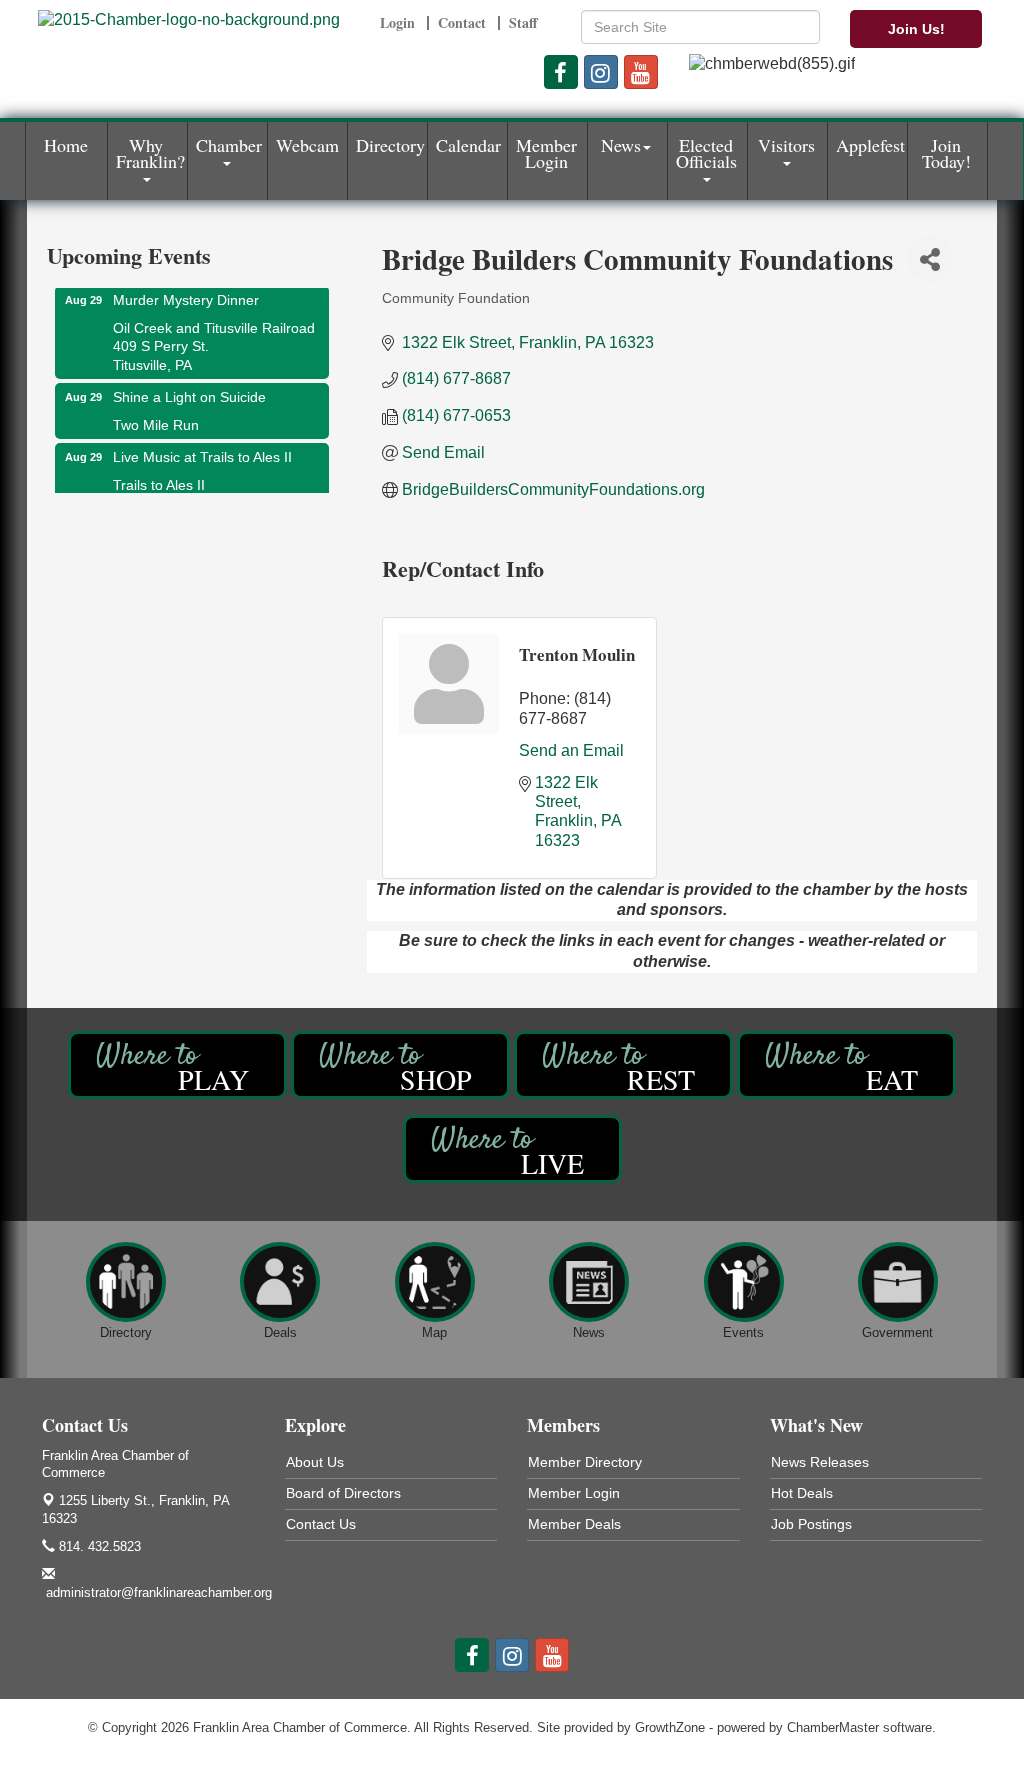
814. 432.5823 (98, 1546)
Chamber (229, 145)
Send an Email (571, 750)
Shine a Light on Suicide (189, 388)
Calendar (468, 145)
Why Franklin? (150, 153)
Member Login (546, 153)
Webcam (307, 145)
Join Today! (946, 153)
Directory (390, 145)
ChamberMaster (833, 1727)
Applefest (870, 145)
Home (66, 145)
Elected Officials (706, 153)
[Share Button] (930, 259)
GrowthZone (670, 1727)
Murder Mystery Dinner (186, 291)
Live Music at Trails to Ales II (202, 448)
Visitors (786, 145)
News (621, 145)
